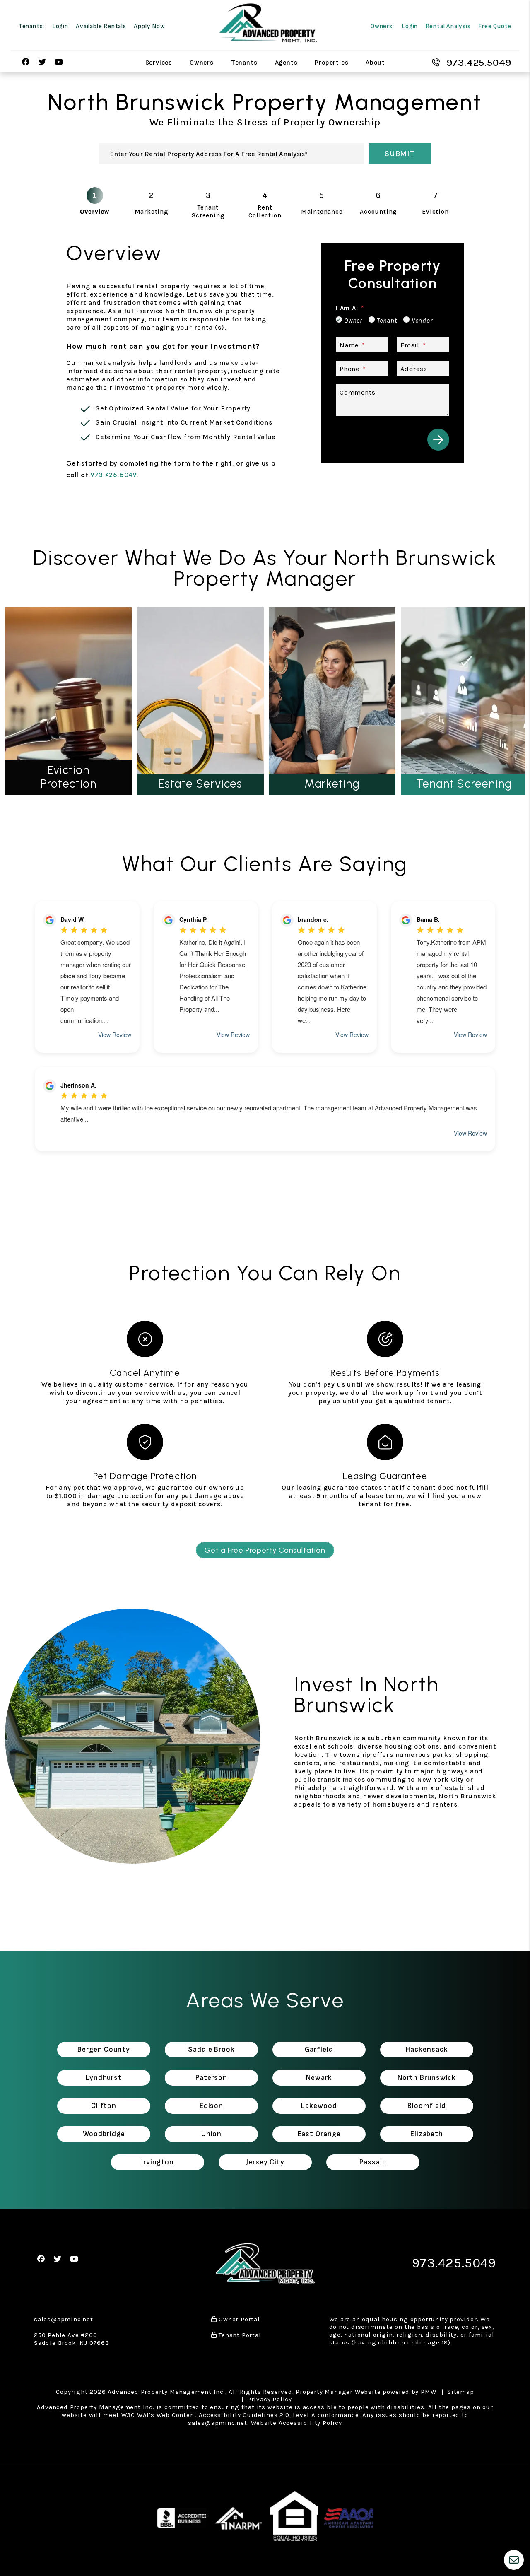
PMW (428, 2392)
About (375, 62)
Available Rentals (101, 26)
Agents (286, 62)
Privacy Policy (270, 2399)
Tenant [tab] (387, 320)
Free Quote (495, 26)
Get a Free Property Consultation (265, 1550)
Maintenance (322, 212)
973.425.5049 (479, 63)
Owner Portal (238, 2319)
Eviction (435, 212)
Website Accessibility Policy (296, 2423)
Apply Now (149, 26)
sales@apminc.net (64, 2319)
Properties (331, 62)
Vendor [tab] (422, 320)
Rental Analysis (448, 26)
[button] (26, 62)
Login (60, 26)
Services (159, 62)
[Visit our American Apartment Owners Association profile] (349, 2516)
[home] (268, 23)
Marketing (152, 212)
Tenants (244, 62)
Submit (400, 154)
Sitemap (461, 2392)
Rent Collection (265, 211)
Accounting (378, 212)
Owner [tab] (353, 320)
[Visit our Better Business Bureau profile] (182, 2516)
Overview (94, 212)
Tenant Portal (239, 2335)
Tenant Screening (208, 211)
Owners (202, 62)
